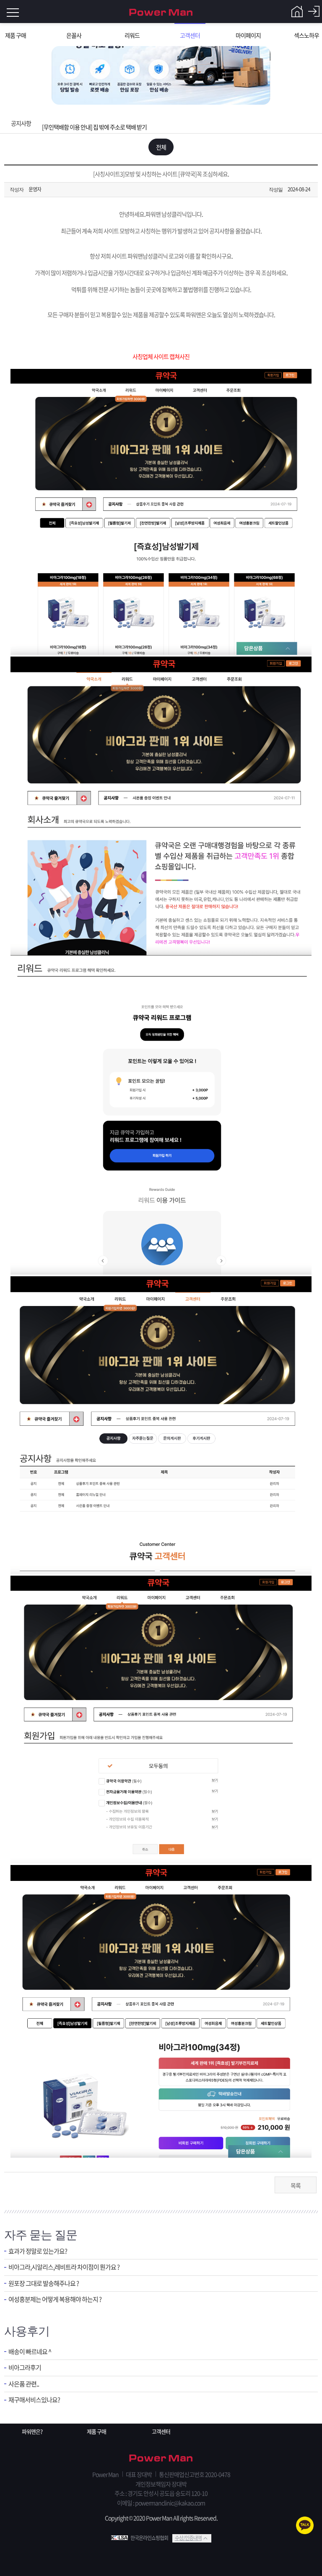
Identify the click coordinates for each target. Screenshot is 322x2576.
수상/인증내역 (188, 2538)
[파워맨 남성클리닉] (161, 2459)
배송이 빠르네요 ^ (30, 2352)
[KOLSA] (121, 2538)
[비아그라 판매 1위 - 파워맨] (161, 12)
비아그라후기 (25, 2368)
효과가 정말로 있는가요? (38, 2251)
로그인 (314, 12)
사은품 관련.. (24, 2384)
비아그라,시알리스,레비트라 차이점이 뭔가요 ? (64, 2267)
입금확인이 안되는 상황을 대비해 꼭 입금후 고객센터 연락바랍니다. (116, 123)
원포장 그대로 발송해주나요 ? (44, 2284)
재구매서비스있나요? (34, 2400)
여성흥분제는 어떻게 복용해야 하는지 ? (55, 2299)
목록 (296, 2185)
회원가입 (297, 12)
